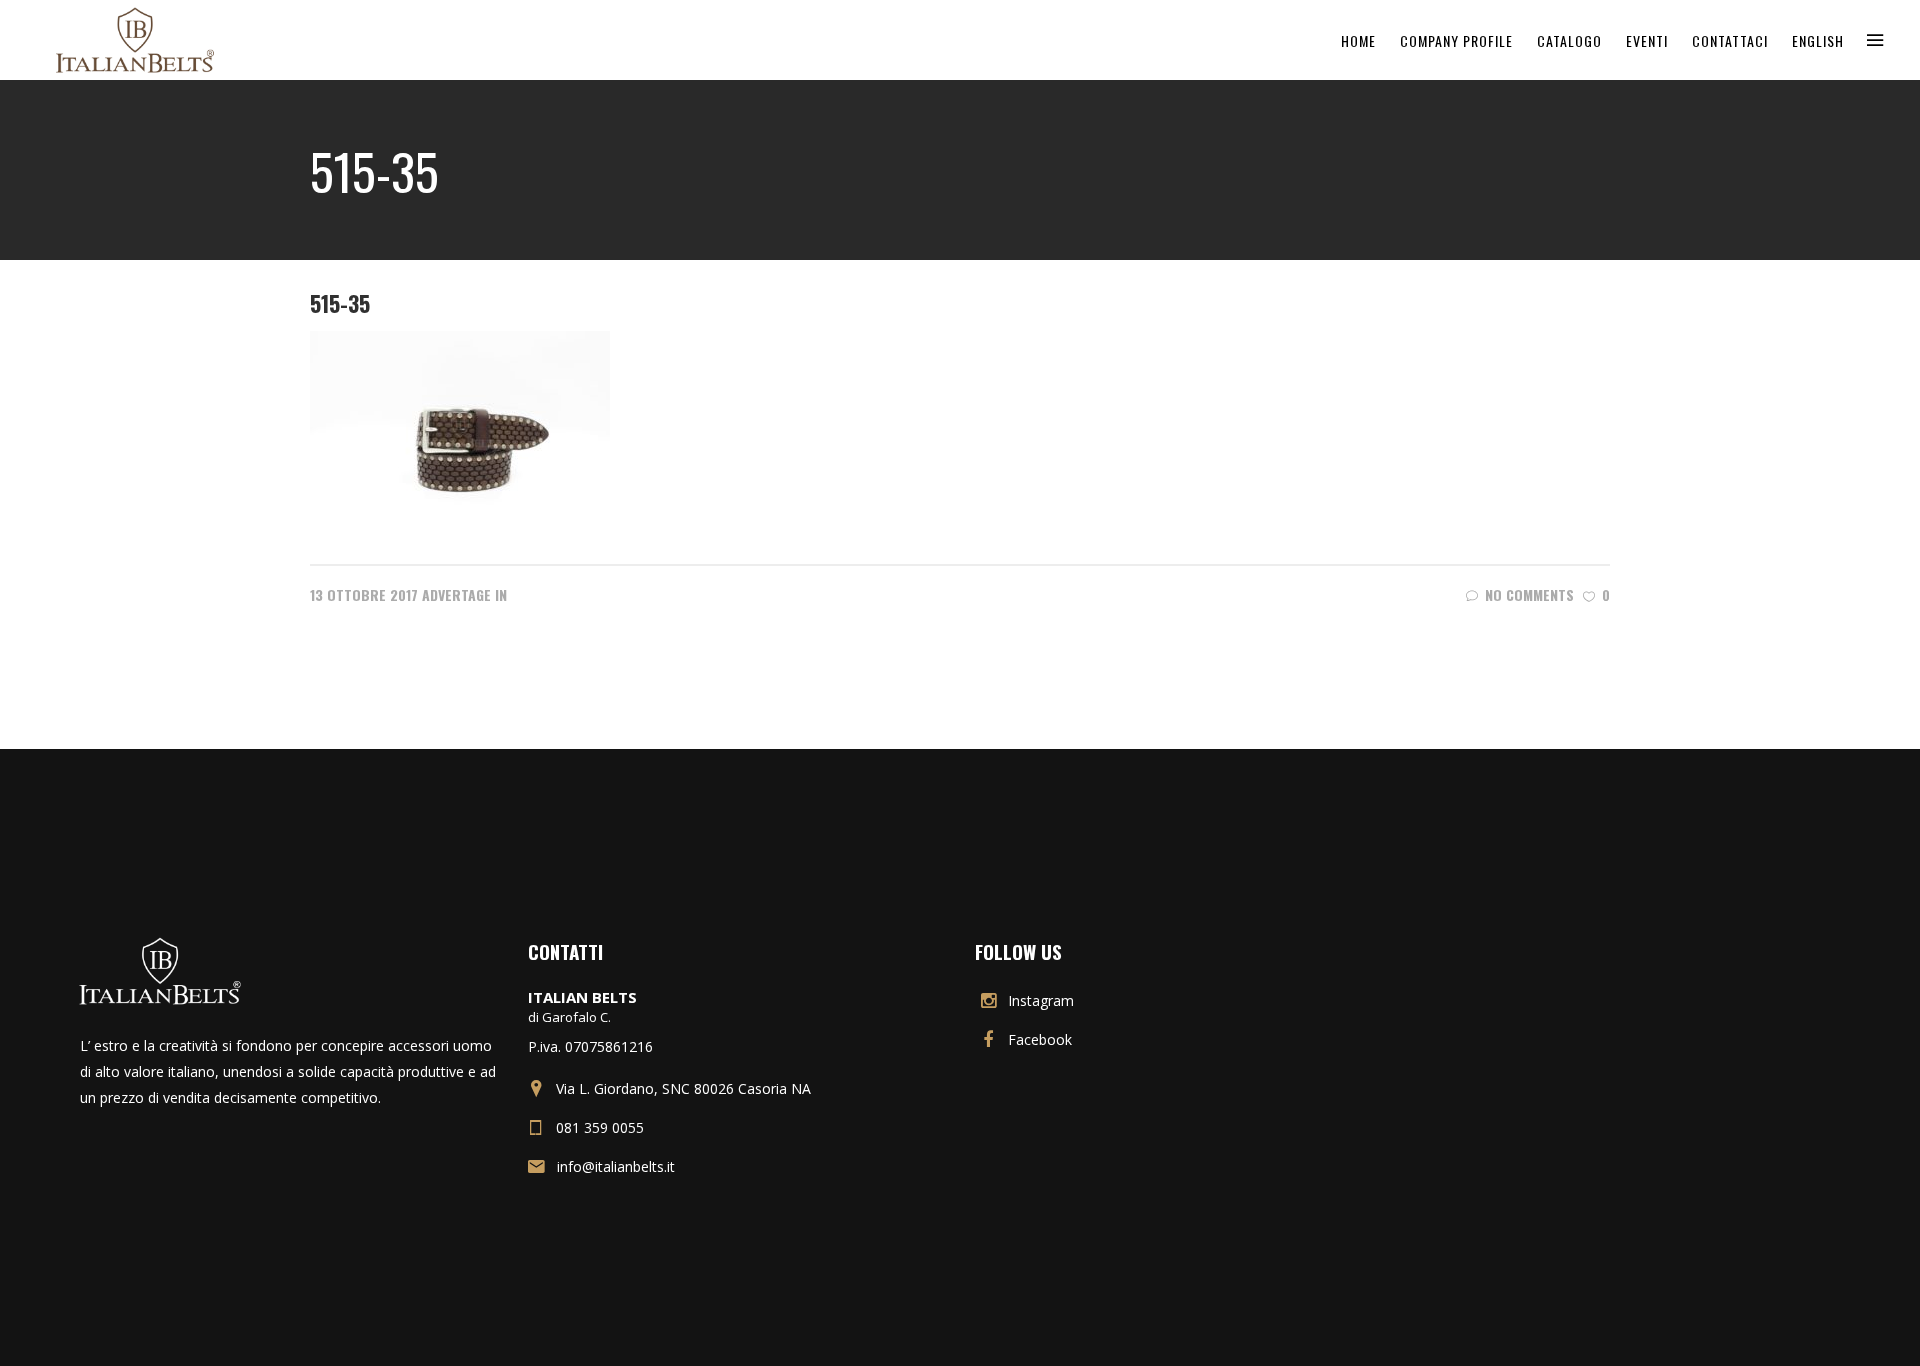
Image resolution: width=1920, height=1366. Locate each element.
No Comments (1529, 594)
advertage (456, 594)
